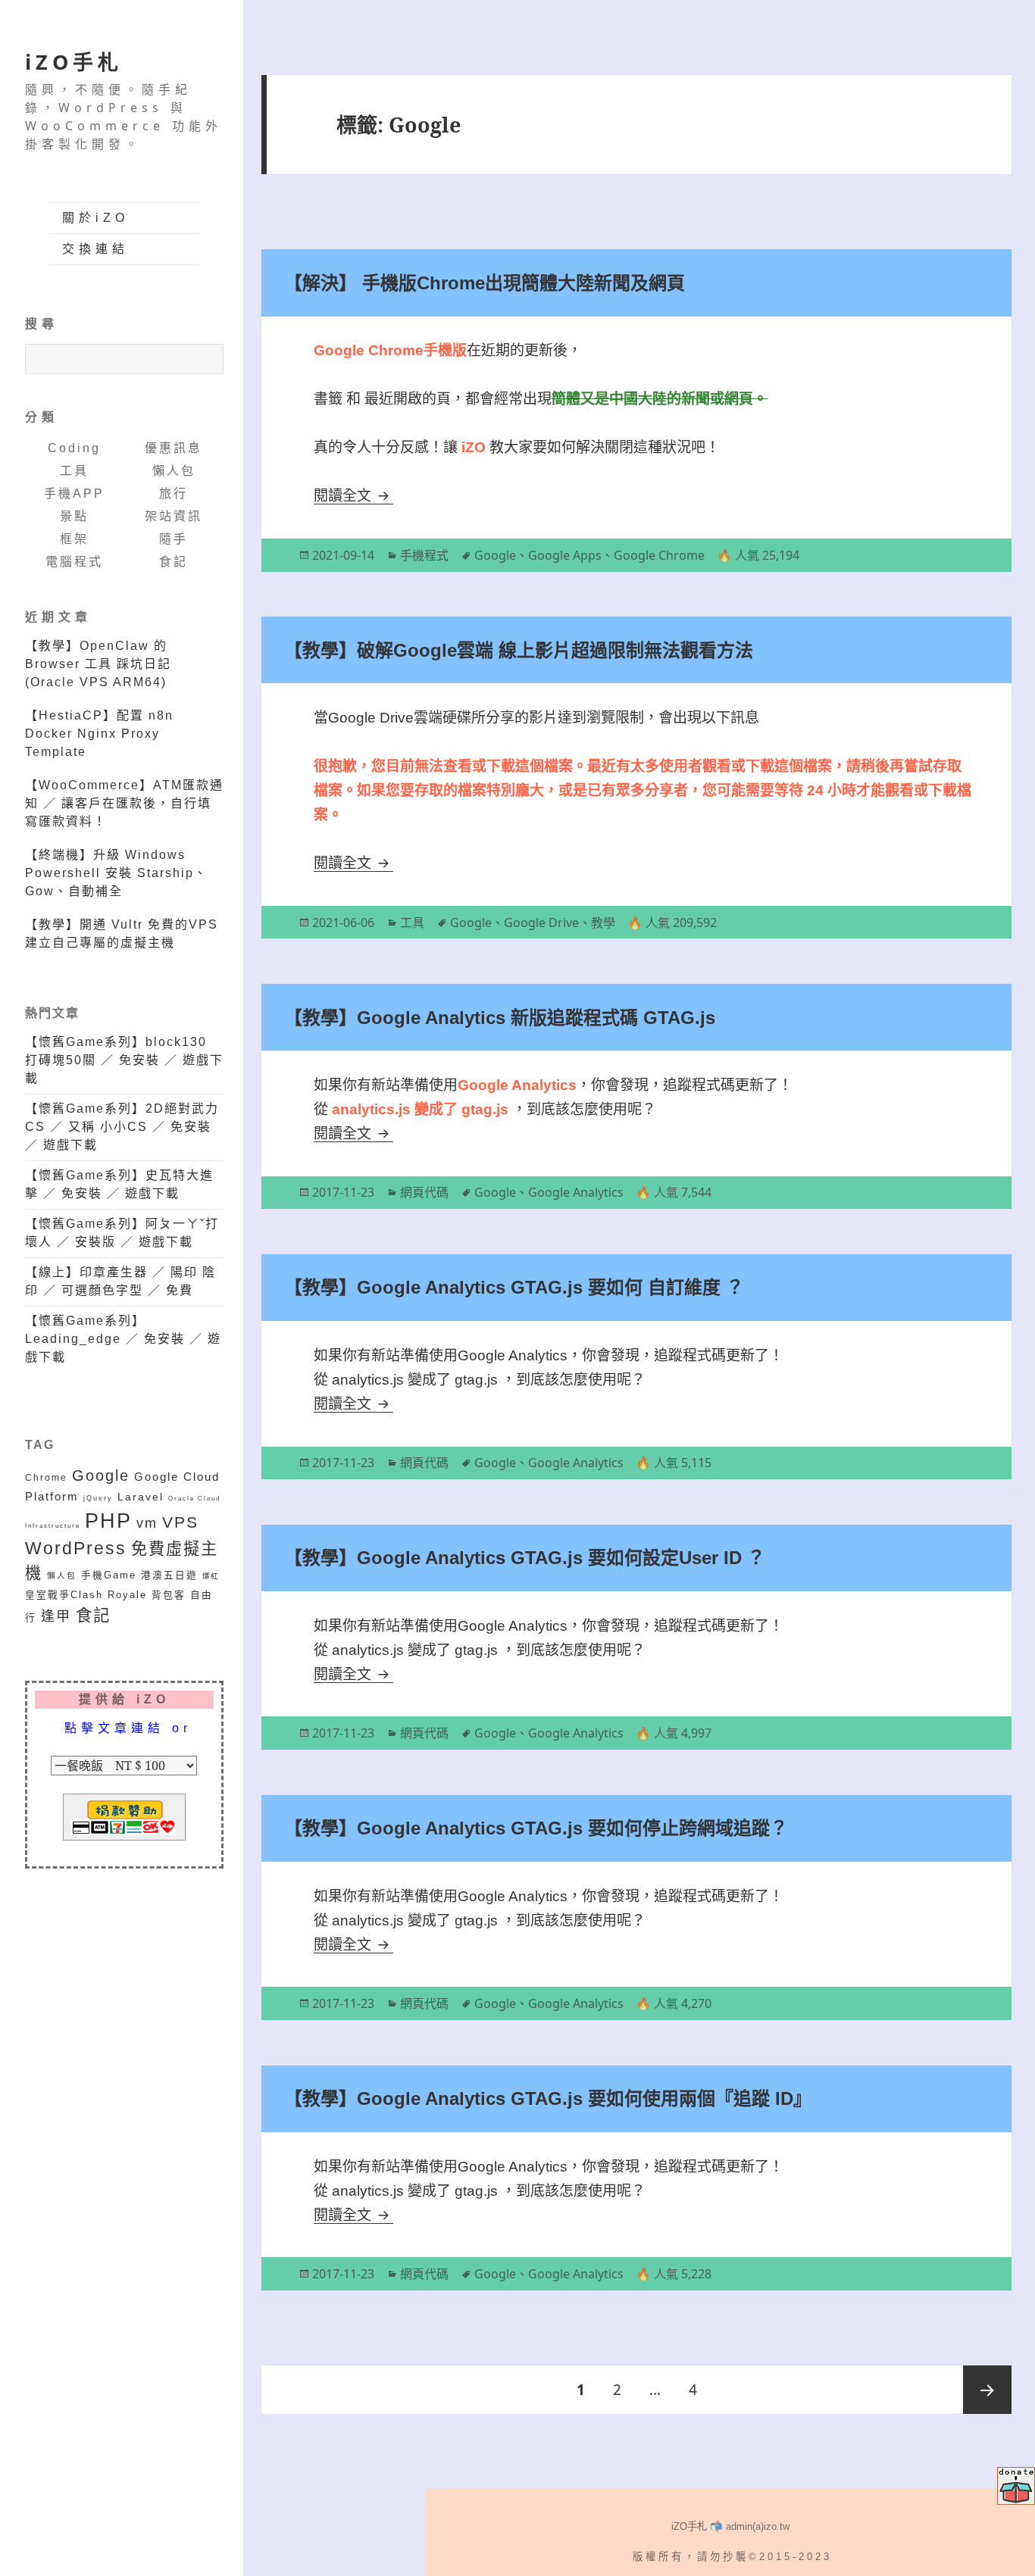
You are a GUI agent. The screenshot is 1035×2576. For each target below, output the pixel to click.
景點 (74, 516)
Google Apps (565, 555)
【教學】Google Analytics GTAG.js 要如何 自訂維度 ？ (514, 1287)
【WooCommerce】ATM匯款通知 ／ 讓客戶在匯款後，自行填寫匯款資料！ (124, 803)
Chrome (46, 1477)
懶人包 (174, 471)
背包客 (169, 1595)
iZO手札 (74, 62)
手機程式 (424, 555)
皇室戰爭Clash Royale (86, 1595)
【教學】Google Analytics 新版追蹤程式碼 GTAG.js (500, 1018)
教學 (603, 923)
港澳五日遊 (169, 1575)
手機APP (74, 493)
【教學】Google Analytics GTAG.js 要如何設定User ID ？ (525, 1558)
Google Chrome (659, 555)
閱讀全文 (353, 496)
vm (147, 1523)
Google (101, 1475)
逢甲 (56, 1616)
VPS (180, 1522)
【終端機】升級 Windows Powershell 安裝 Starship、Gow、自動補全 (116, 873)
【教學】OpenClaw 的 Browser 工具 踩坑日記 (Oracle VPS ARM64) (98, 664)
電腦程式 (74, 562)
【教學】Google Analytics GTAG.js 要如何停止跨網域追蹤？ (536, 1828)
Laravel (141, 1497)
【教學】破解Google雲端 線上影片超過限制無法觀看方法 (519, 650)
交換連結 (95, 249)
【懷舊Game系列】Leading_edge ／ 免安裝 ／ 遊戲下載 (123, 1339)
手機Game (109, 1575)
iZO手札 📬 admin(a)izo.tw (730, 2526)
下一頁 (987, 2390)
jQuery (98, 1498)
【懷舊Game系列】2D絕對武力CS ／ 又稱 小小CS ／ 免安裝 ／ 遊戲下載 (122, 1127)
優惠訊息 (174, 448)
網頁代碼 (424, 1192)
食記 (174, 562)
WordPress (76, 1549)
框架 (74, 539)
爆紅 (211, 1576)
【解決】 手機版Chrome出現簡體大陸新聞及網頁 (485, 283)
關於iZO (95, 218)
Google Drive (541, 923)
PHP (108, 1521)
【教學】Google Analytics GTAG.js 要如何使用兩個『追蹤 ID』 (548, 2098)
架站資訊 (174, 516)
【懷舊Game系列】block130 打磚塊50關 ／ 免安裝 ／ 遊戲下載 (124, 1060)
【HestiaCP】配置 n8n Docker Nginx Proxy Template (99, 734)
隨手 (174, 539)
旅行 (174, 493)
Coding (74, 448)
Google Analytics (576, 1192)
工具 (74, 471)
